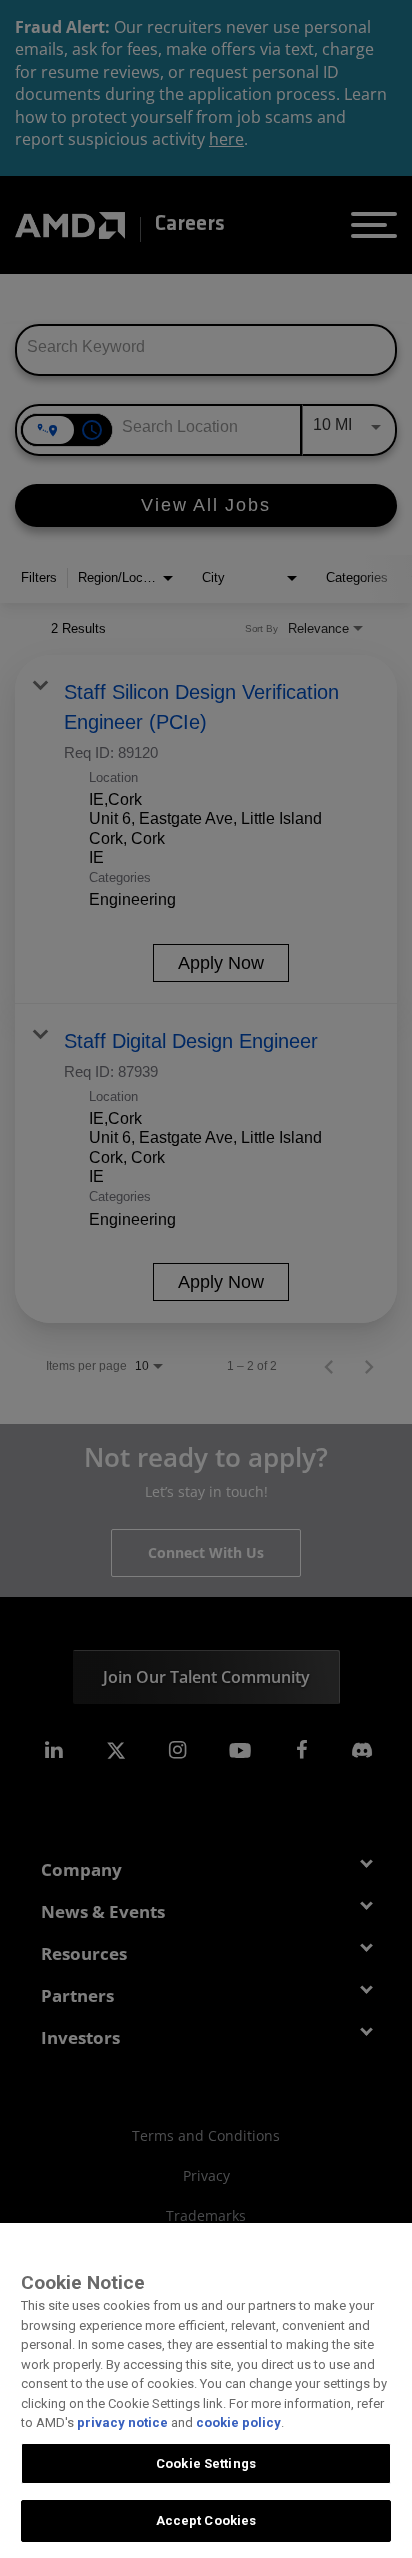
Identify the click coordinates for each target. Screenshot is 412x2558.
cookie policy (238, 2422)
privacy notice (122, 2422)
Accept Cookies (206, 2520)
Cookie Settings (206, 2463)
